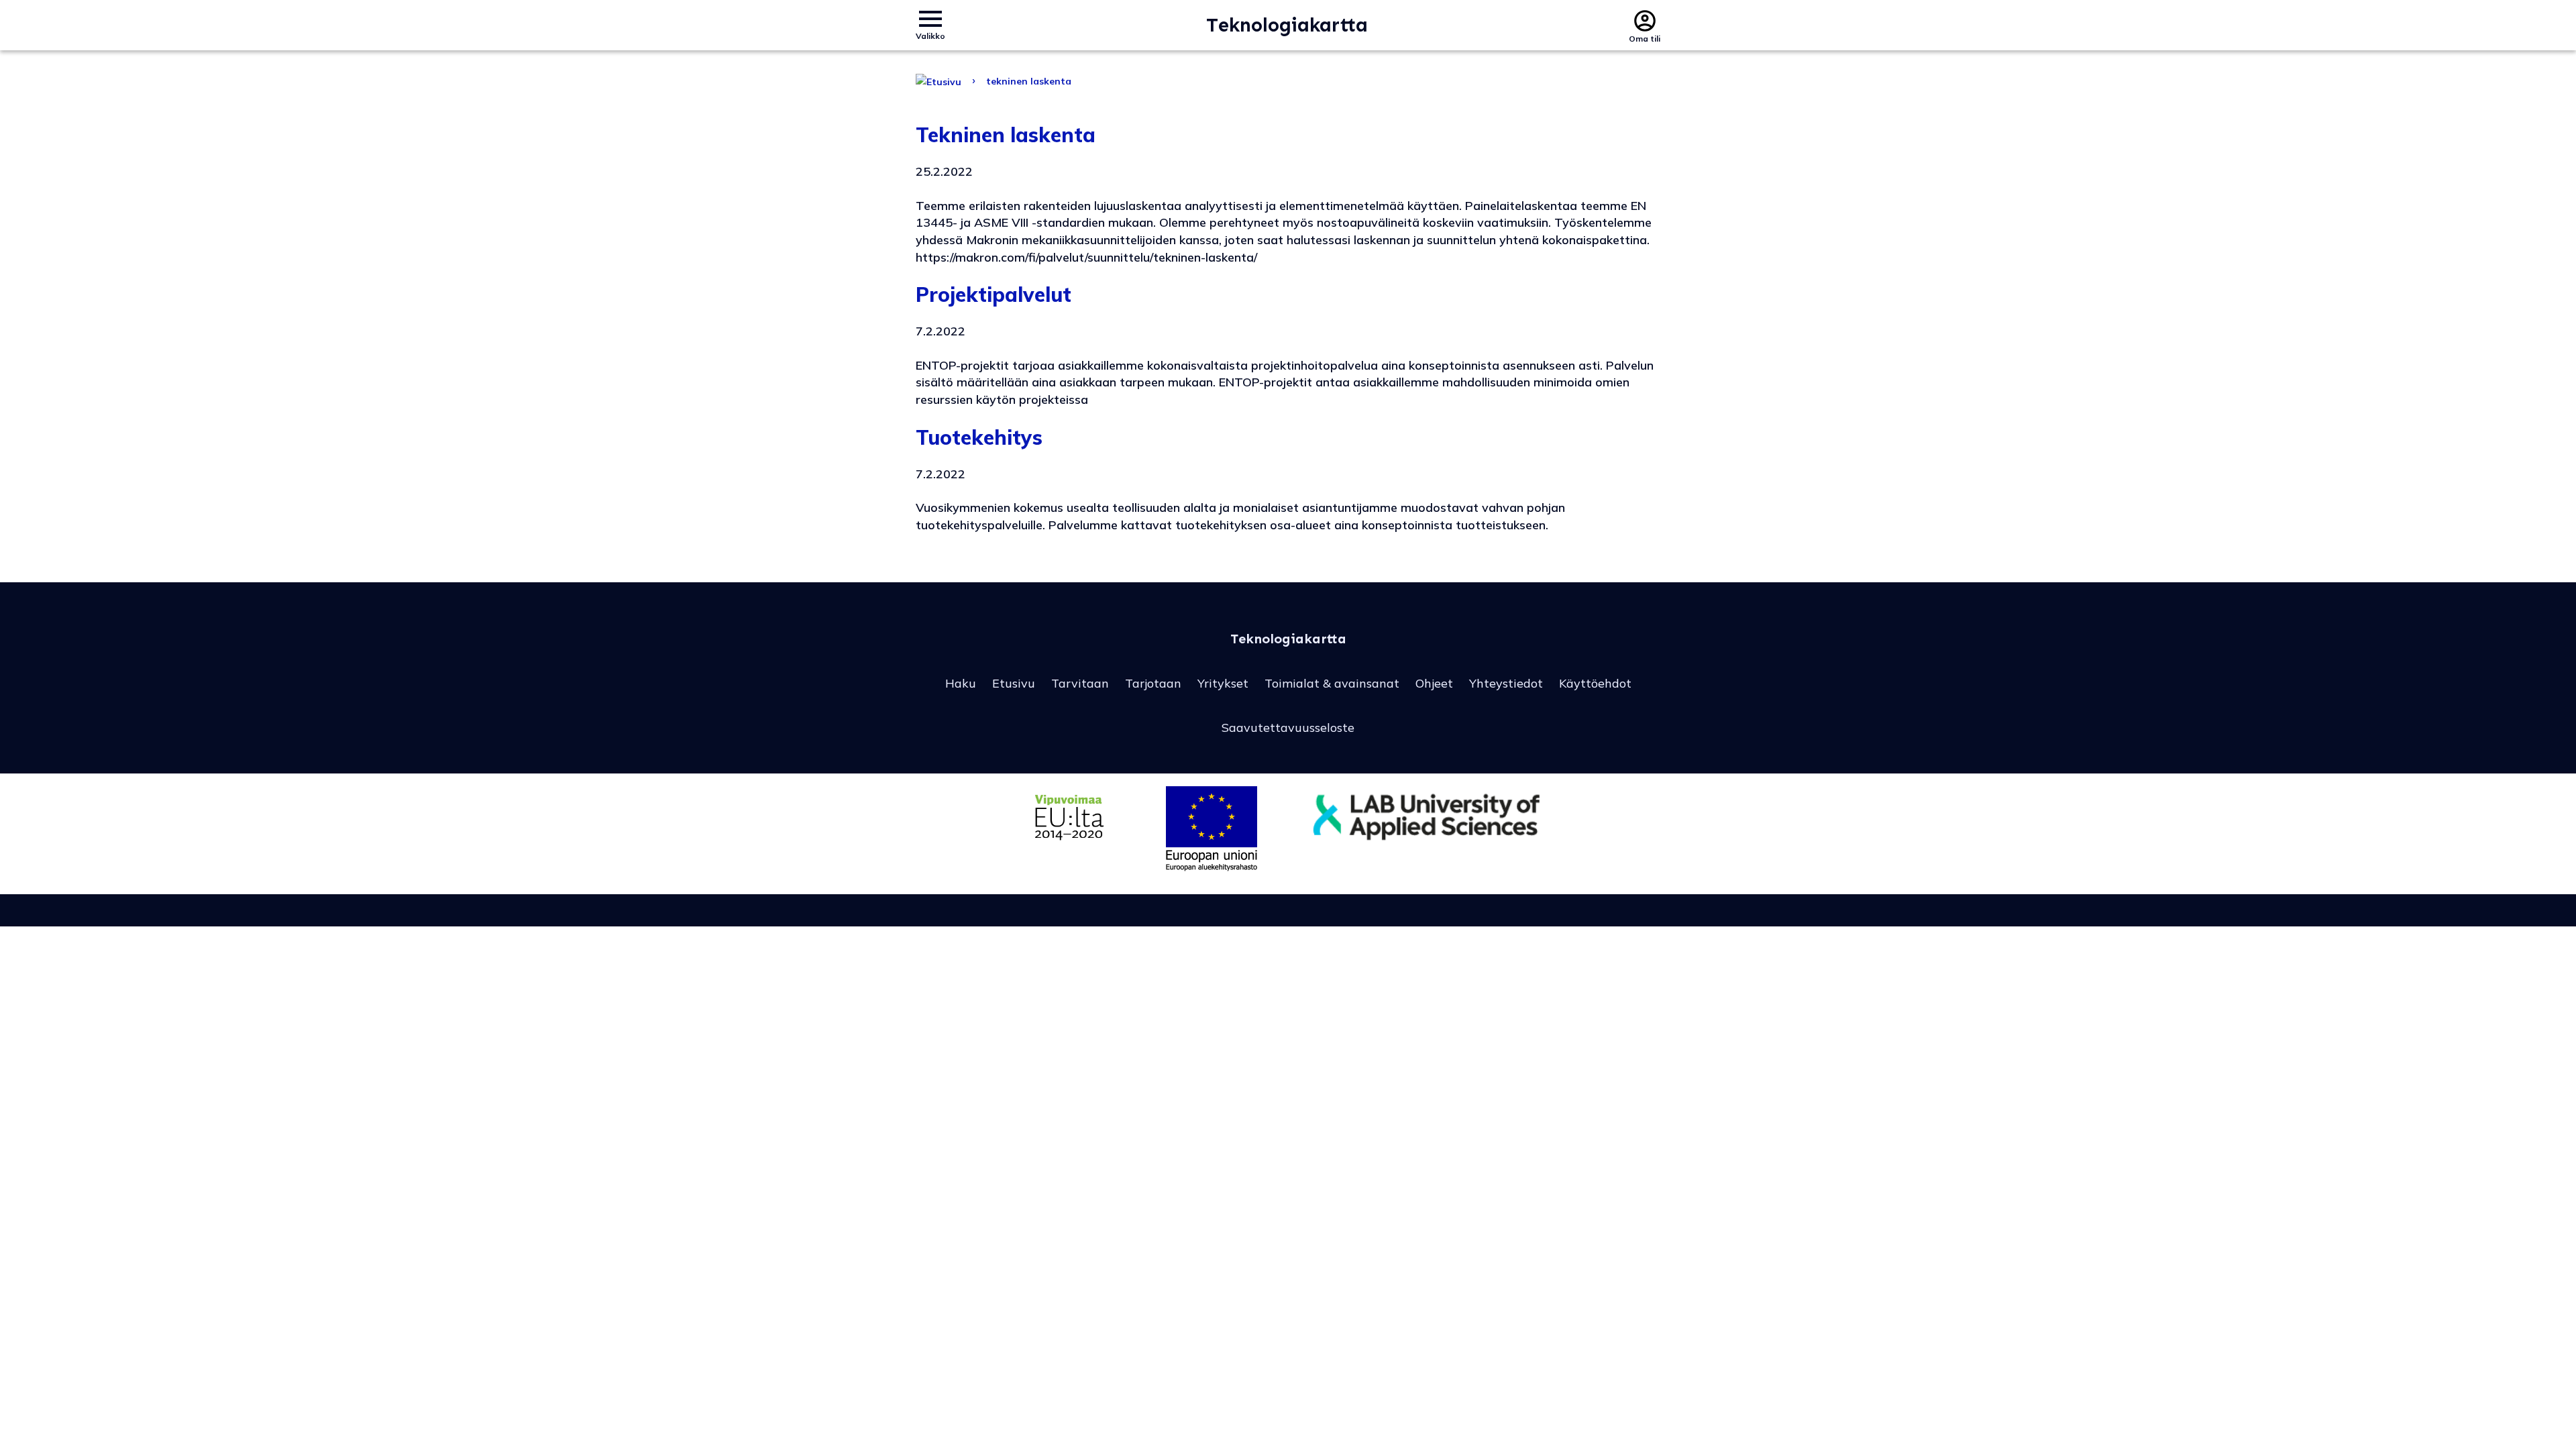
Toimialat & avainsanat (1332, 683)
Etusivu (1014, 683)
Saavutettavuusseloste (1288, 728)
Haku (961, 683)
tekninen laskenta (1029, 81)
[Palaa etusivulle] (938, 81)
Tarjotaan (1153, 683)
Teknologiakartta (1287, 25)
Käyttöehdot (1595, 683)
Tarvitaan (1080, 683)
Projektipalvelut (994, 294)
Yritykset (1223, 683)
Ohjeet (1434, 683)
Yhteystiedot (1506, 683)
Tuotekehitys (979, 437)
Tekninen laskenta (1006, 135)
